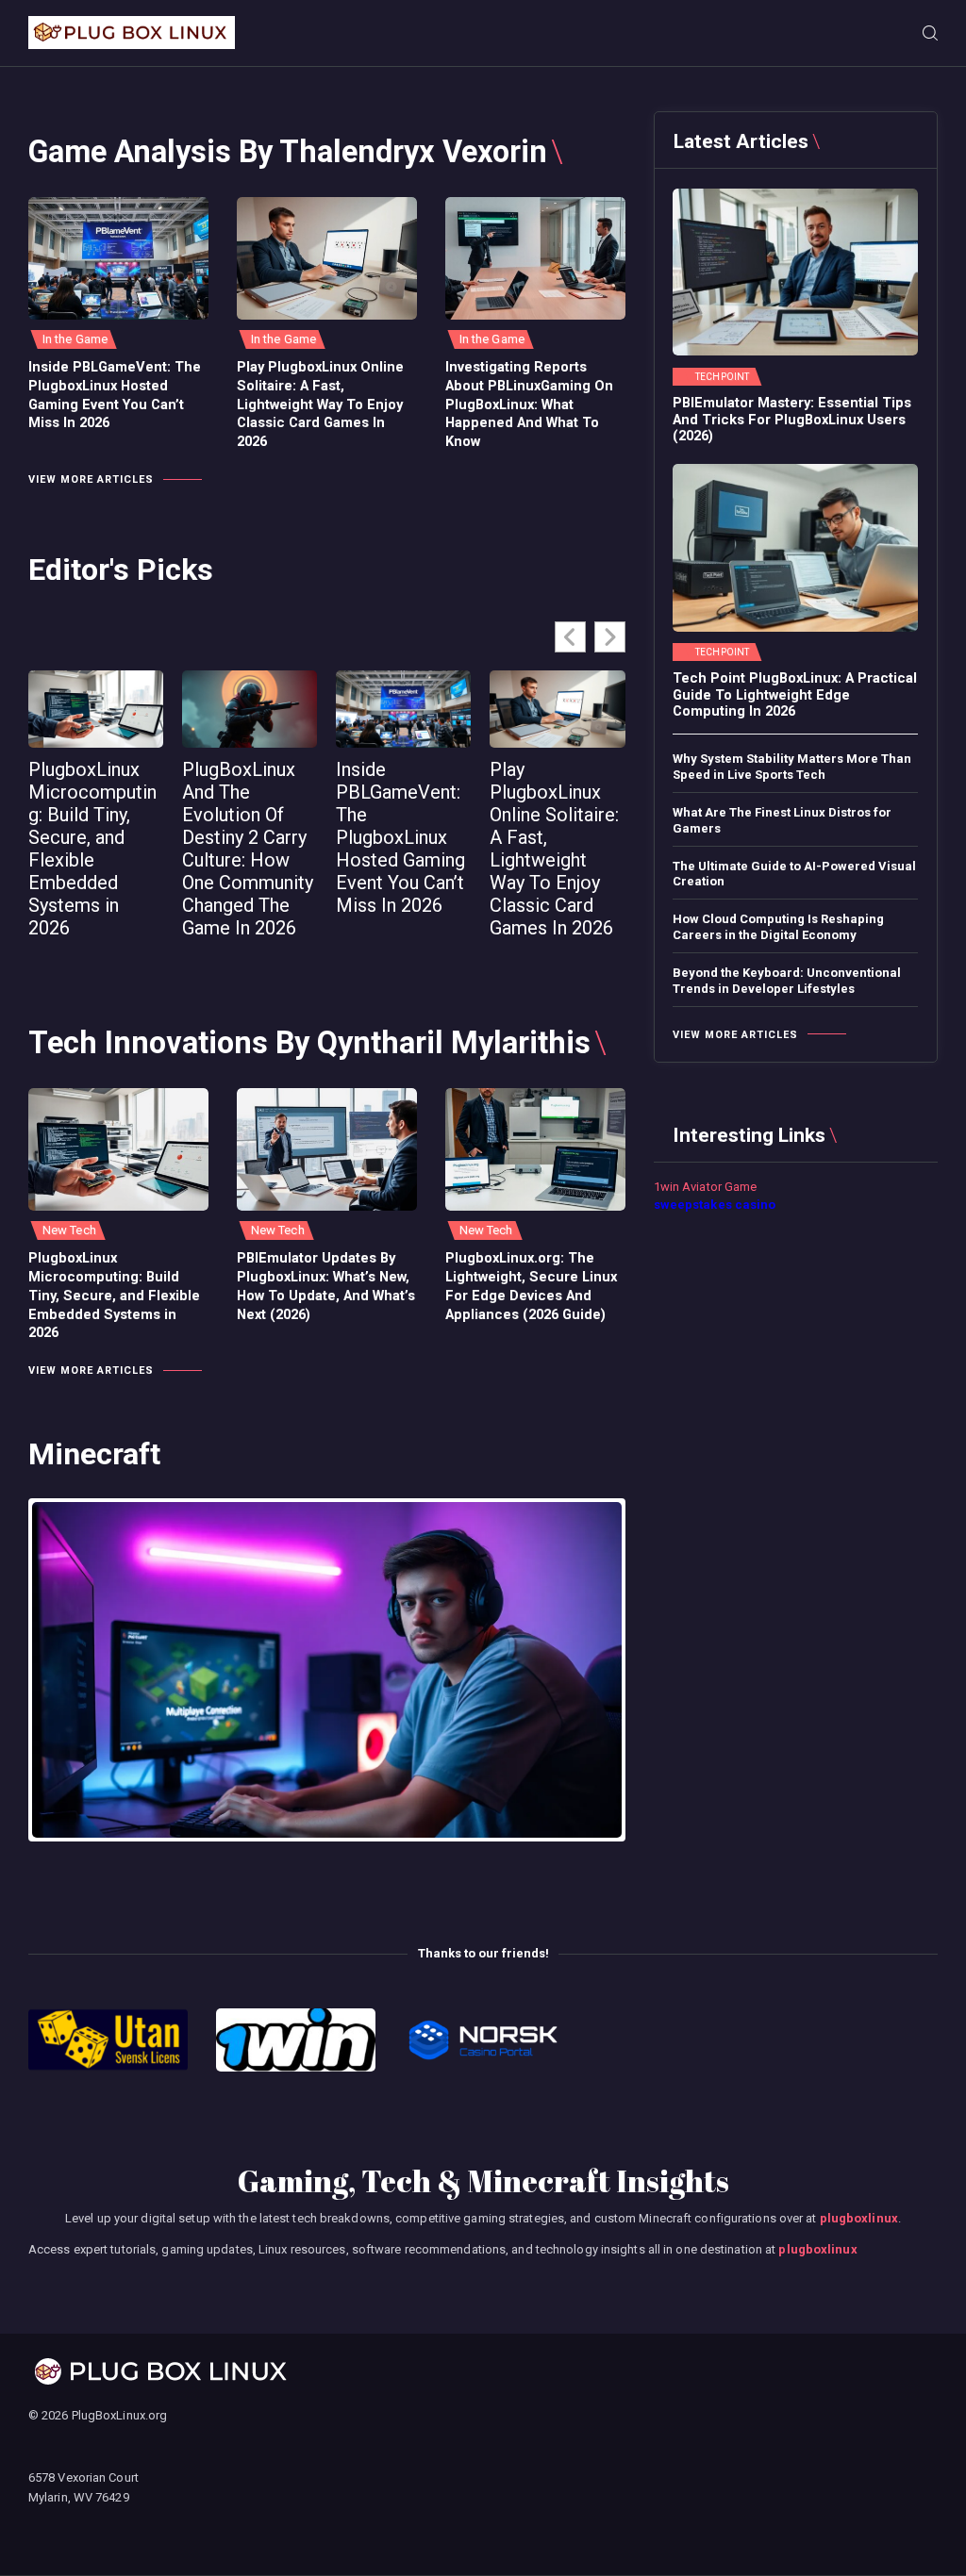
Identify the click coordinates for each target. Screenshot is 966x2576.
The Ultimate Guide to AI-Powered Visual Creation (794, 874)
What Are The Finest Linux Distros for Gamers (782, 820)
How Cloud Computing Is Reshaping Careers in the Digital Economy (778, 927)
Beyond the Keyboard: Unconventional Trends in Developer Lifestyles (787, 981)
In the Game (75, 339)
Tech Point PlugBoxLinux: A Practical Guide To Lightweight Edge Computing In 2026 (795, 695)
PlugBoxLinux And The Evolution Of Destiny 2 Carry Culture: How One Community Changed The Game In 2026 (248, 849)
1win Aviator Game (706, 1187)
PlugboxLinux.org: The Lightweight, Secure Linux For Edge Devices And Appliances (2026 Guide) (531, 1286)
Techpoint (722, 377)
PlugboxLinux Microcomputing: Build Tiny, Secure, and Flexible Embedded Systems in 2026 (92, 849)
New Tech (69, 1230)
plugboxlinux (859, 2218)
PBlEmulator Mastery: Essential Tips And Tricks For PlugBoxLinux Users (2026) (792, 420)
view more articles (91, 479)
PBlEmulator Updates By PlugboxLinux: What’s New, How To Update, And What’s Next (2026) (326, 1286)
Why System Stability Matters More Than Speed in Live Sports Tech (792, 767)
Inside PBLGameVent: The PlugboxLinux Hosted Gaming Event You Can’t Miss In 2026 (115, 395)
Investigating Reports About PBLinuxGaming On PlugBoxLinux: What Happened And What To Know (529, 404)
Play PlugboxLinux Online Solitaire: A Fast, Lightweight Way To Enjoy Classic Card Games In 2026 (320, 404)
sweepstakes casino (715, 1205)
